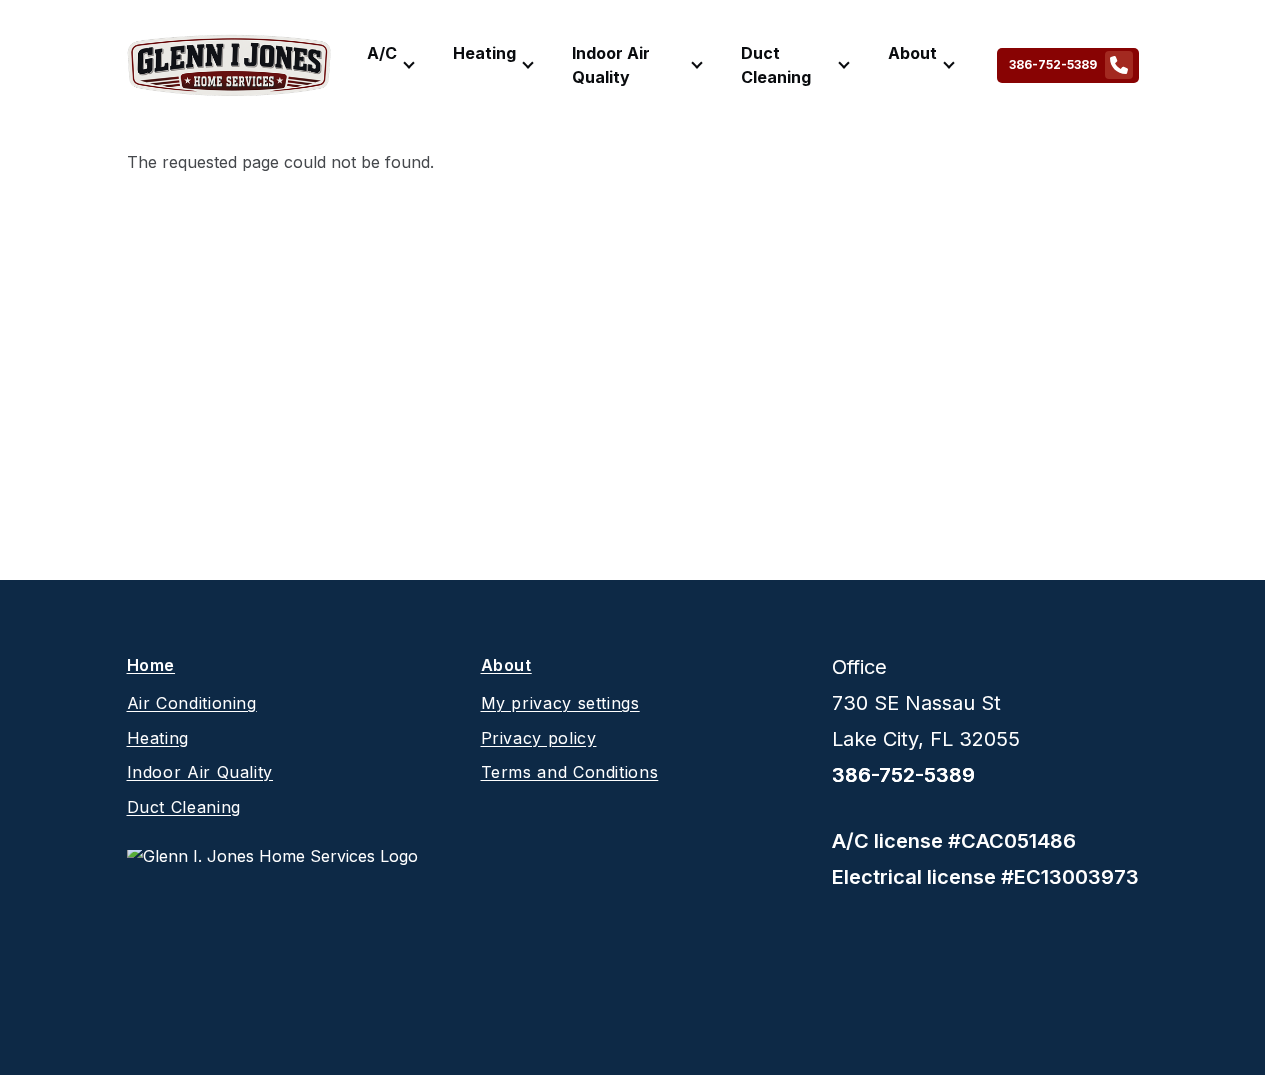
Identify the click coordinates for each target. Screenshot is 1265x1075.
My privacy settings (560, 703)
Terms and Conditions (570, 772)
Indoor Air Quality (611, 65)
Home (151, 667)
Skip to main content (51, 34)
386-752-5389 (1053, 64)
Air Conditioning (192, 703)
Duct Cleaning (776, 65)
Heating (484, 53)
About (912, 53)
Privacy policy (539, 738)
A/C (382, 53)
